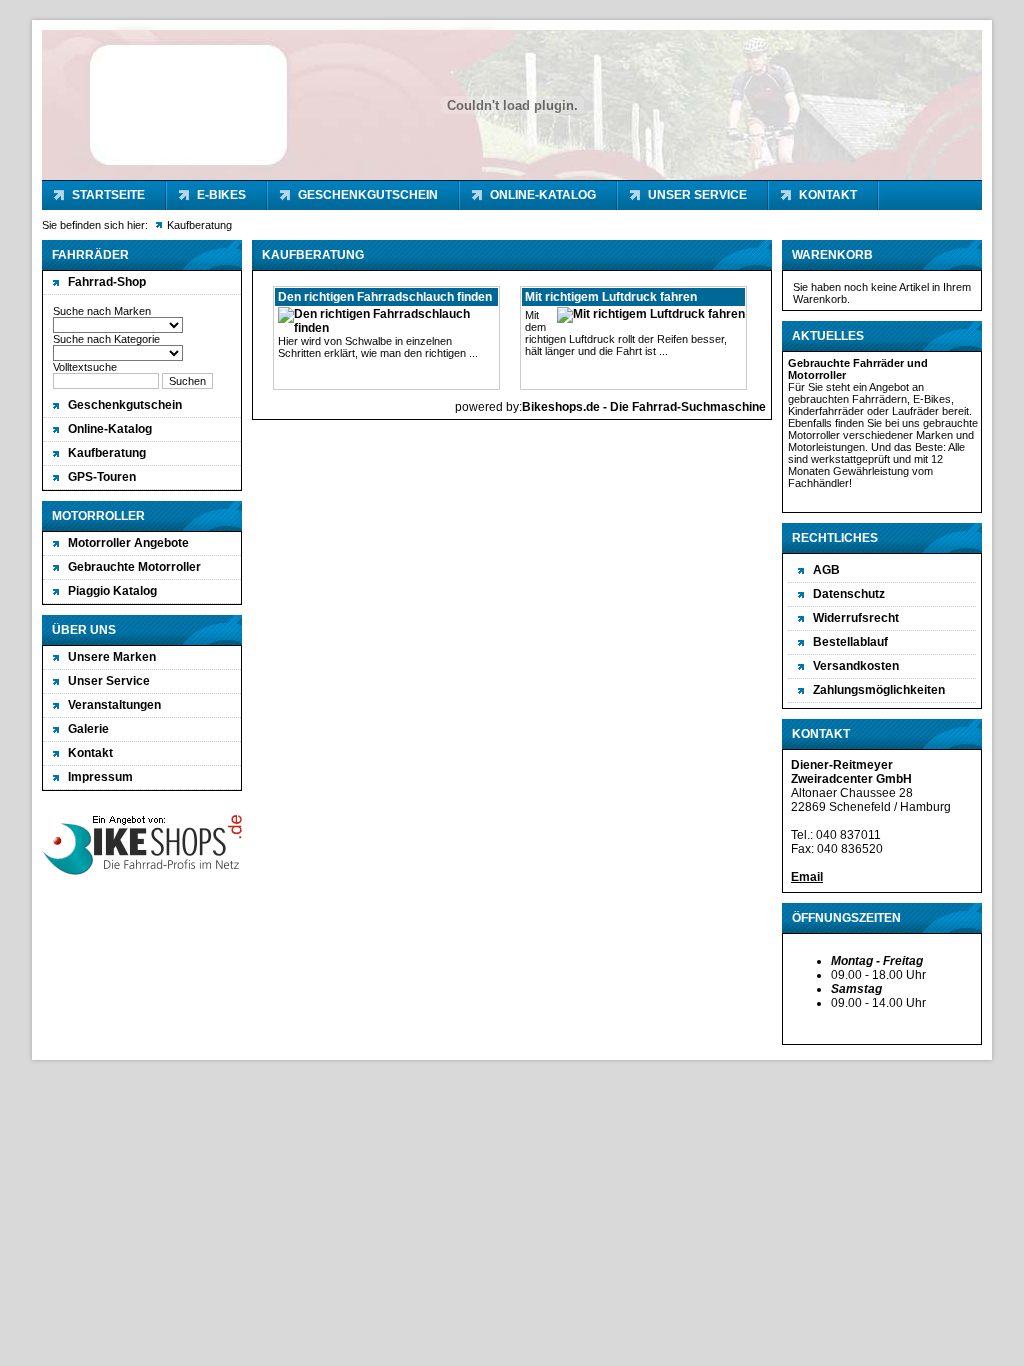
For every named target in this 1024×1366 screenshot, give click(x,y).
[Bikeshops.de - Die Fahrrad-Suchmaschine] (142, 874)
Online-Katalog (543, 195)
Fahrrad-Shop (107, 282)
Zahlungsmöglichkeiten (879, 690)
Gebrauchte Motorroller (134, 567)
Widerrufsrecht (856, 618)
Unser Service (697, 195)
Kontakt (828, 195)
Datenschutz (849, 594)
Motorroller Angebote (128, 543)
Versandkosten (856, 666)
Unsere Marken (112, 657)
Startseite (108, 195)
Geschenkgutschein (368, 195)
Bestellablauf (850, 642)
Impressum (100, 777)
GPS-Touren (102, 477)
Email (807, 877)
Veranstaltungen (114, 705)
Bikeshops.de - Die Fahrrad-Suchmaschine (644, 407)
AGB (826, 570)
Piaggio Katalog (112, 591)
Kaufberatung (107, 453)
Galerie (88, 729)
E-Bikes (221, 195)
